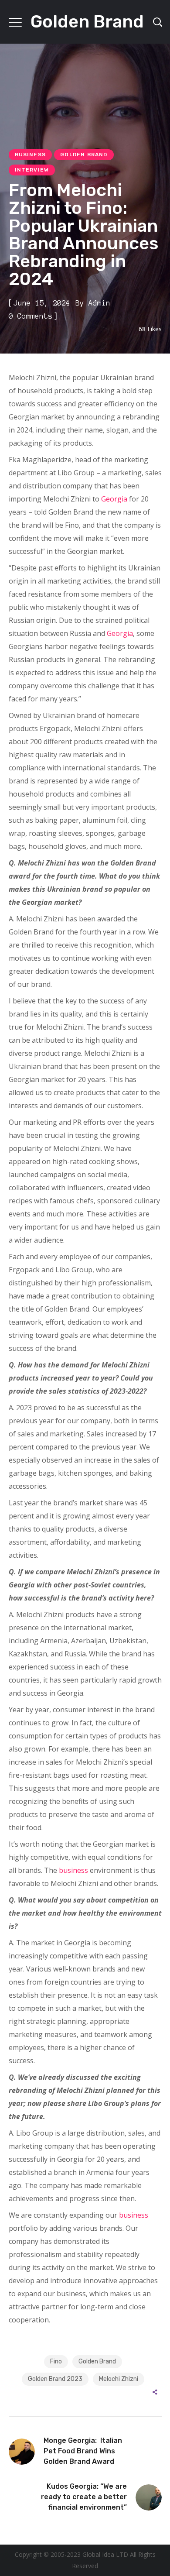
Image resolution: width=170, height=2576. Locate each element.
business (73, 1870)
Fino (56, 2361)
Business (31, 155)
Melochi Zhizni (119, 2379)
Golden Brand (84, 155)
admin (99, 303)
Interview (32, 170)
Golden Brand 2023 (55, 2379)
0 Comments (31, 316)
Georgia (114, 499)
